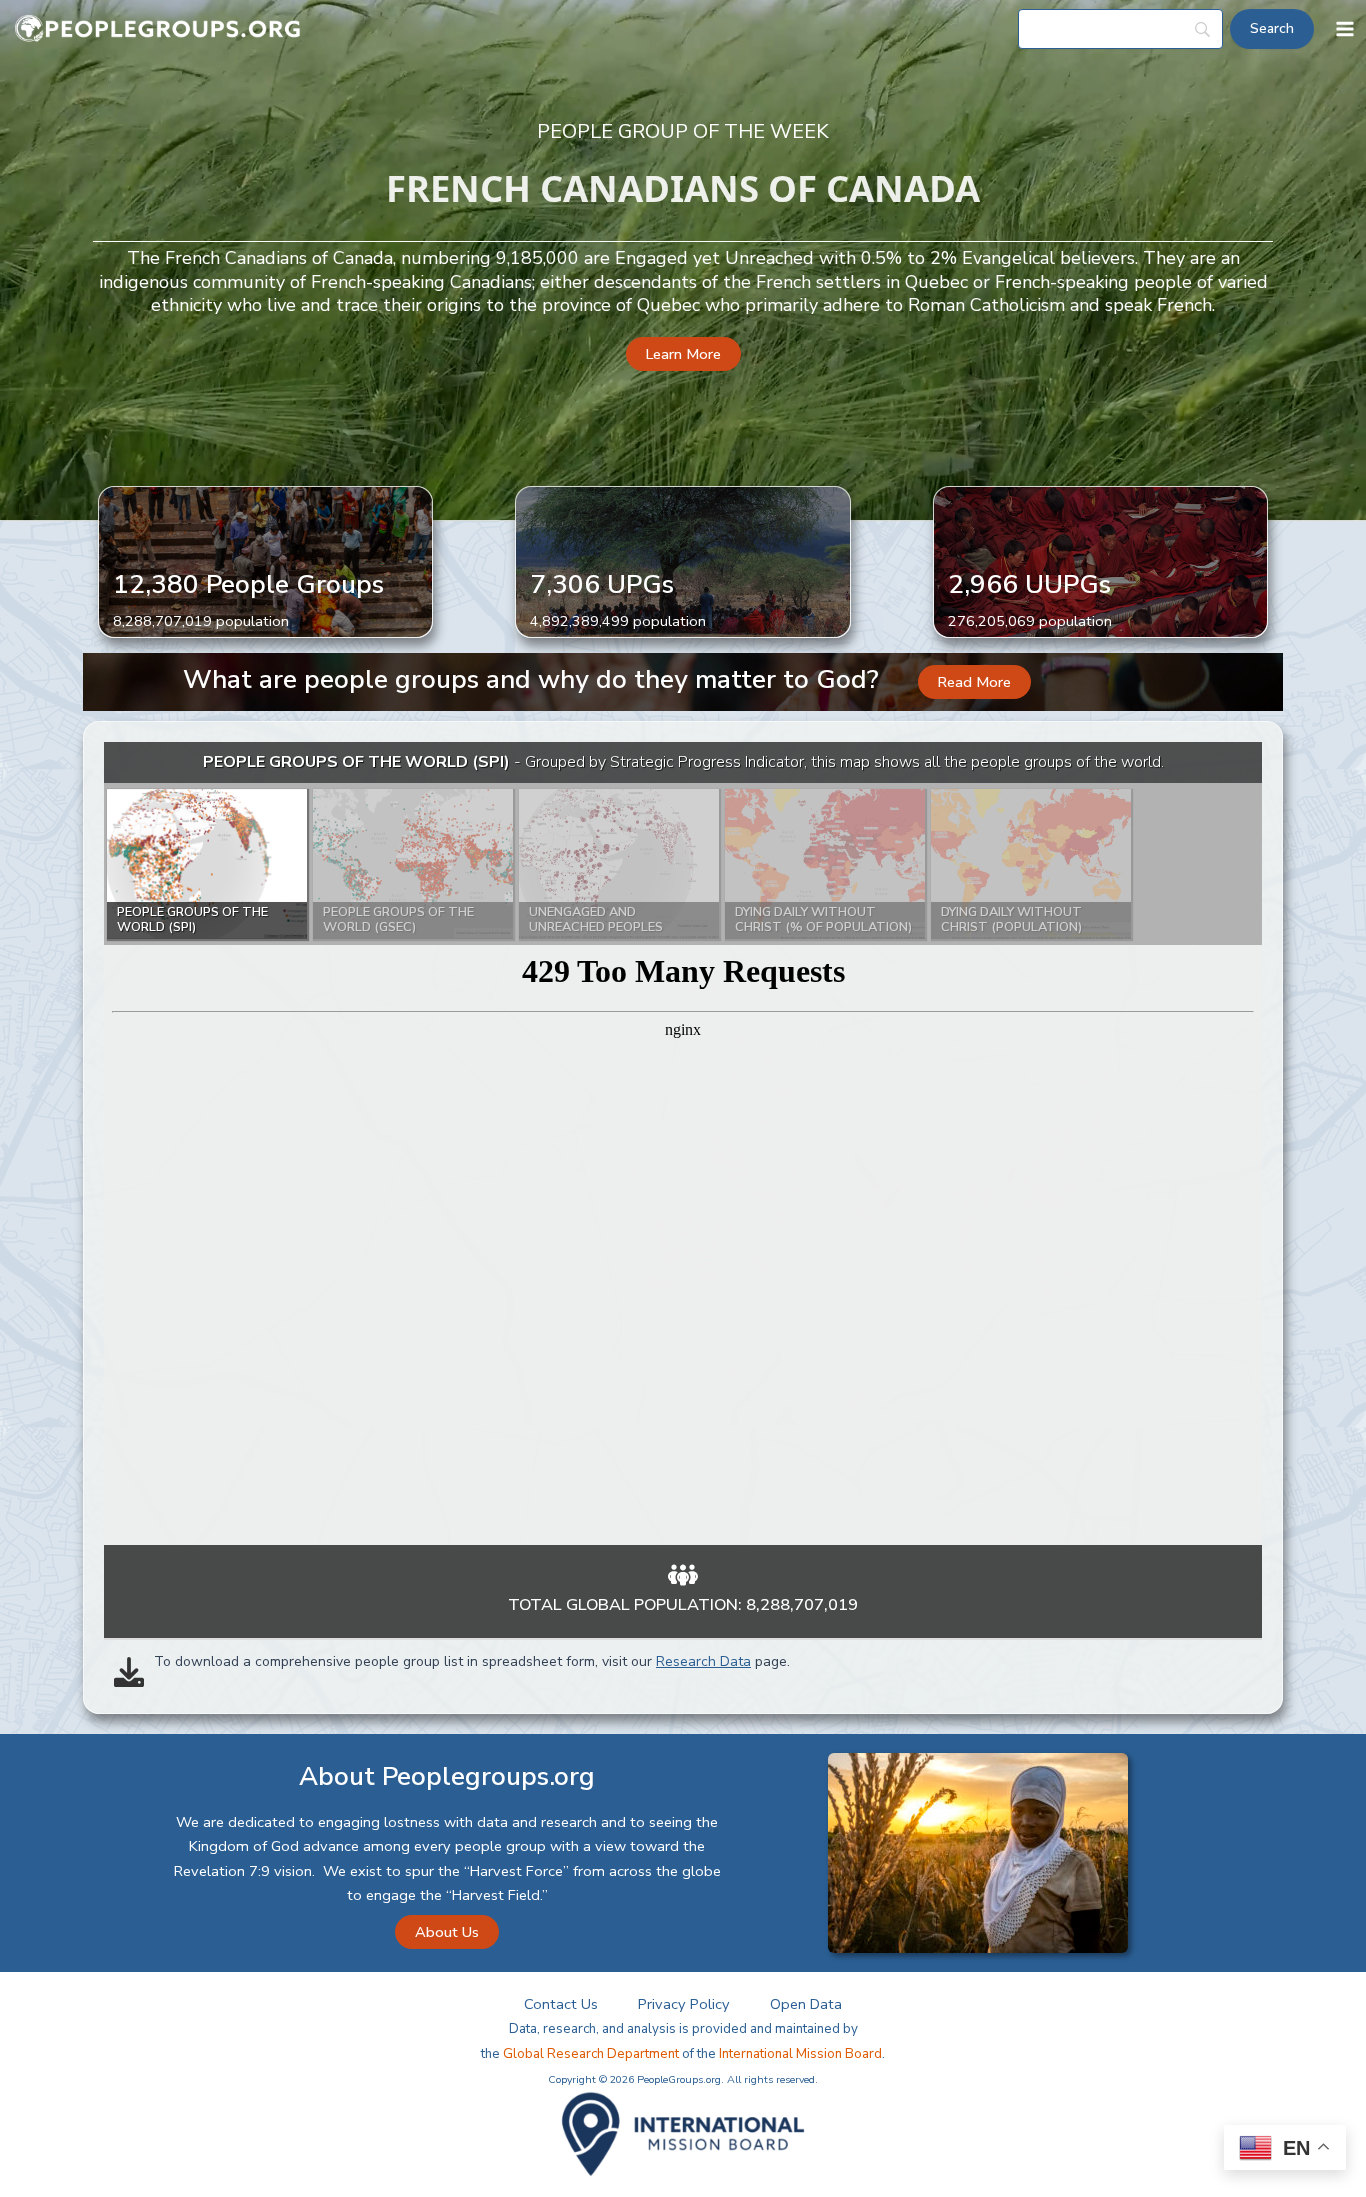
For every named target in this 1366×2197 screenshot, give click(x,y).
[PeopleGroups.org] (158, 29)
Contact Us (561, 2004)
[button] (683, 354)
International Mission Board (800, 2054)
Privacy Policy (684, 2004)
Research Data (703, 1661)
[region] (683, 1143)
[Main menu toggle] (1345, 29)
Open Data (806, 2004)
